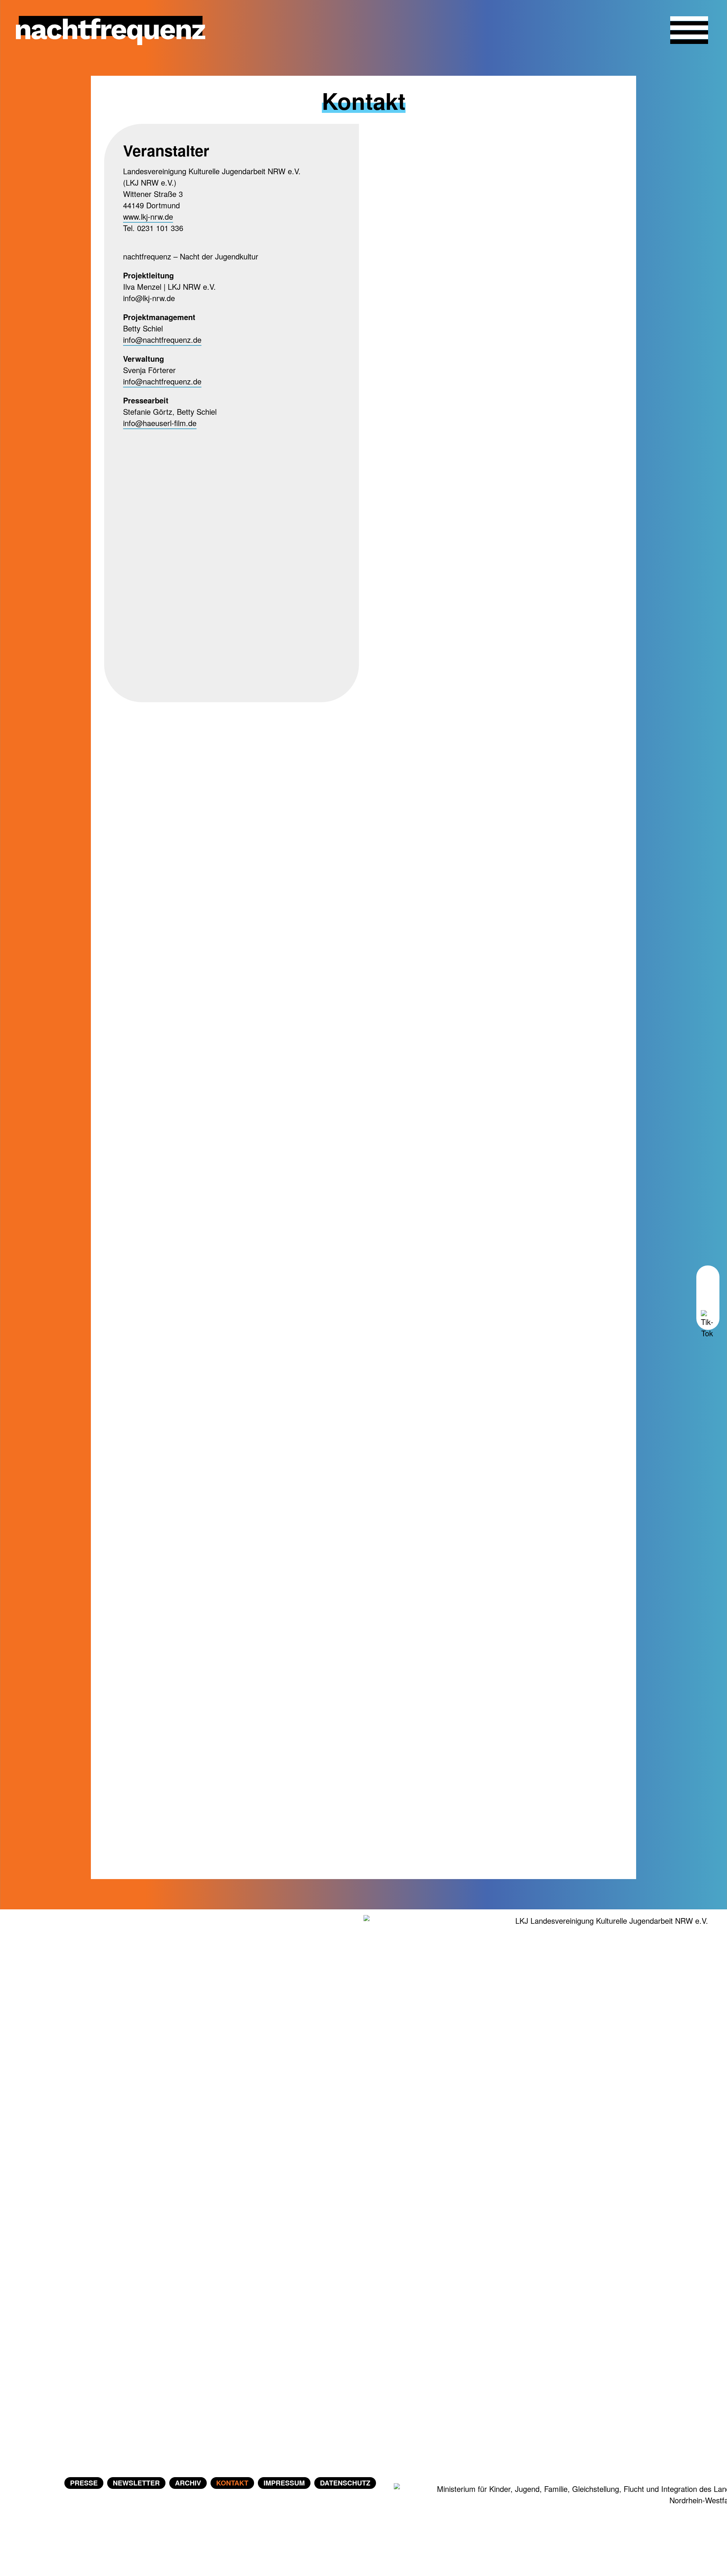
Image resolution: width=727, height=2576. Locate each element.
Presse (84, 2483)
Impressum (284, 2483)
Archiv (188, 2483)
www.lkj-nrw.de (148, 216)
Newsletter (136, 2483)
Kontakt (232, 2483)
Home (40, 2483)
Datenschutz (345, 2483)
